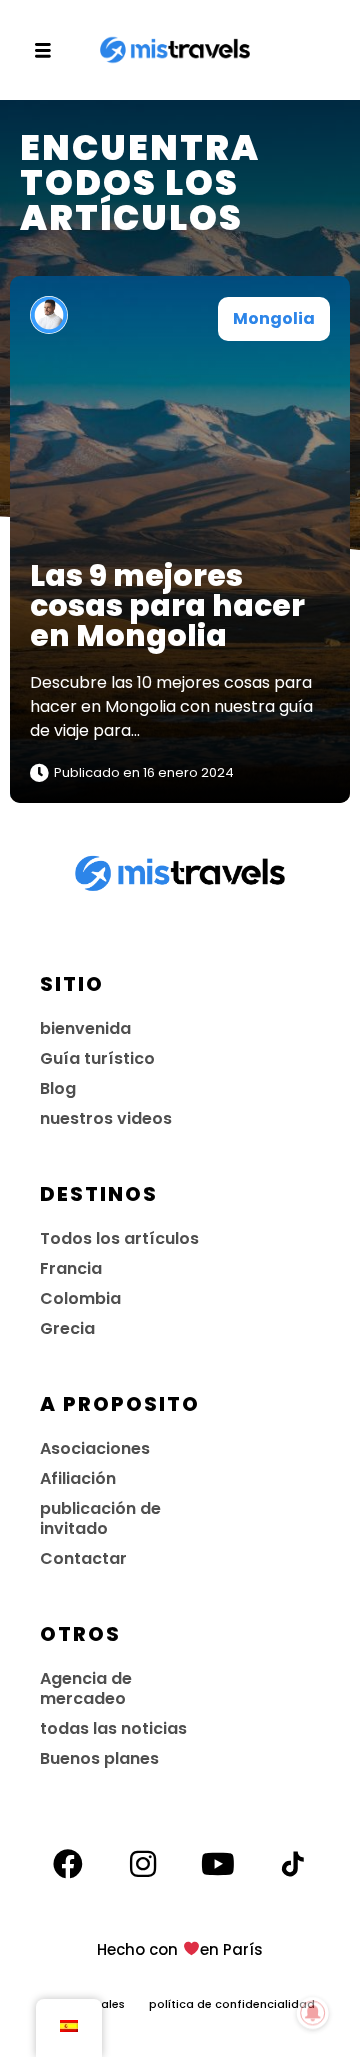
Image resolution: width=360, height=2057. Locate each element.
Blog (58, 1088)
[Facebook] (68, 1864)
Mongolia (274, 318)
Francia (71, 1268)
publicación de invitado (100, 1518)
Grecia (67, 1328)
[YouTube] (218, 1864)
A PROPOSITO (120, 1404)
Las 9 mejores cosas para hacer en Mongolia (167, 605)
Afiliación (78, 1478)
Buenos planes (99, 1758)
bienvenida (85, 1028)
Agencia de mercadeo (86, 1688)
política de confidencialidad (232, 2004)
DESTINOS (99, 1194)
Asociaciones (95, 1448)
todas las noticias (113, 1728)
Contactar (83, 1558)
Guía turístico (97, 1058)
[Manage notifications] (313, 2013)
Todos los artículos (119, 1238)
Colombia (80, 1298)
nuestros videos (106, 1118)
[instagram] (143, 1864)
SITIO (72, 984)
